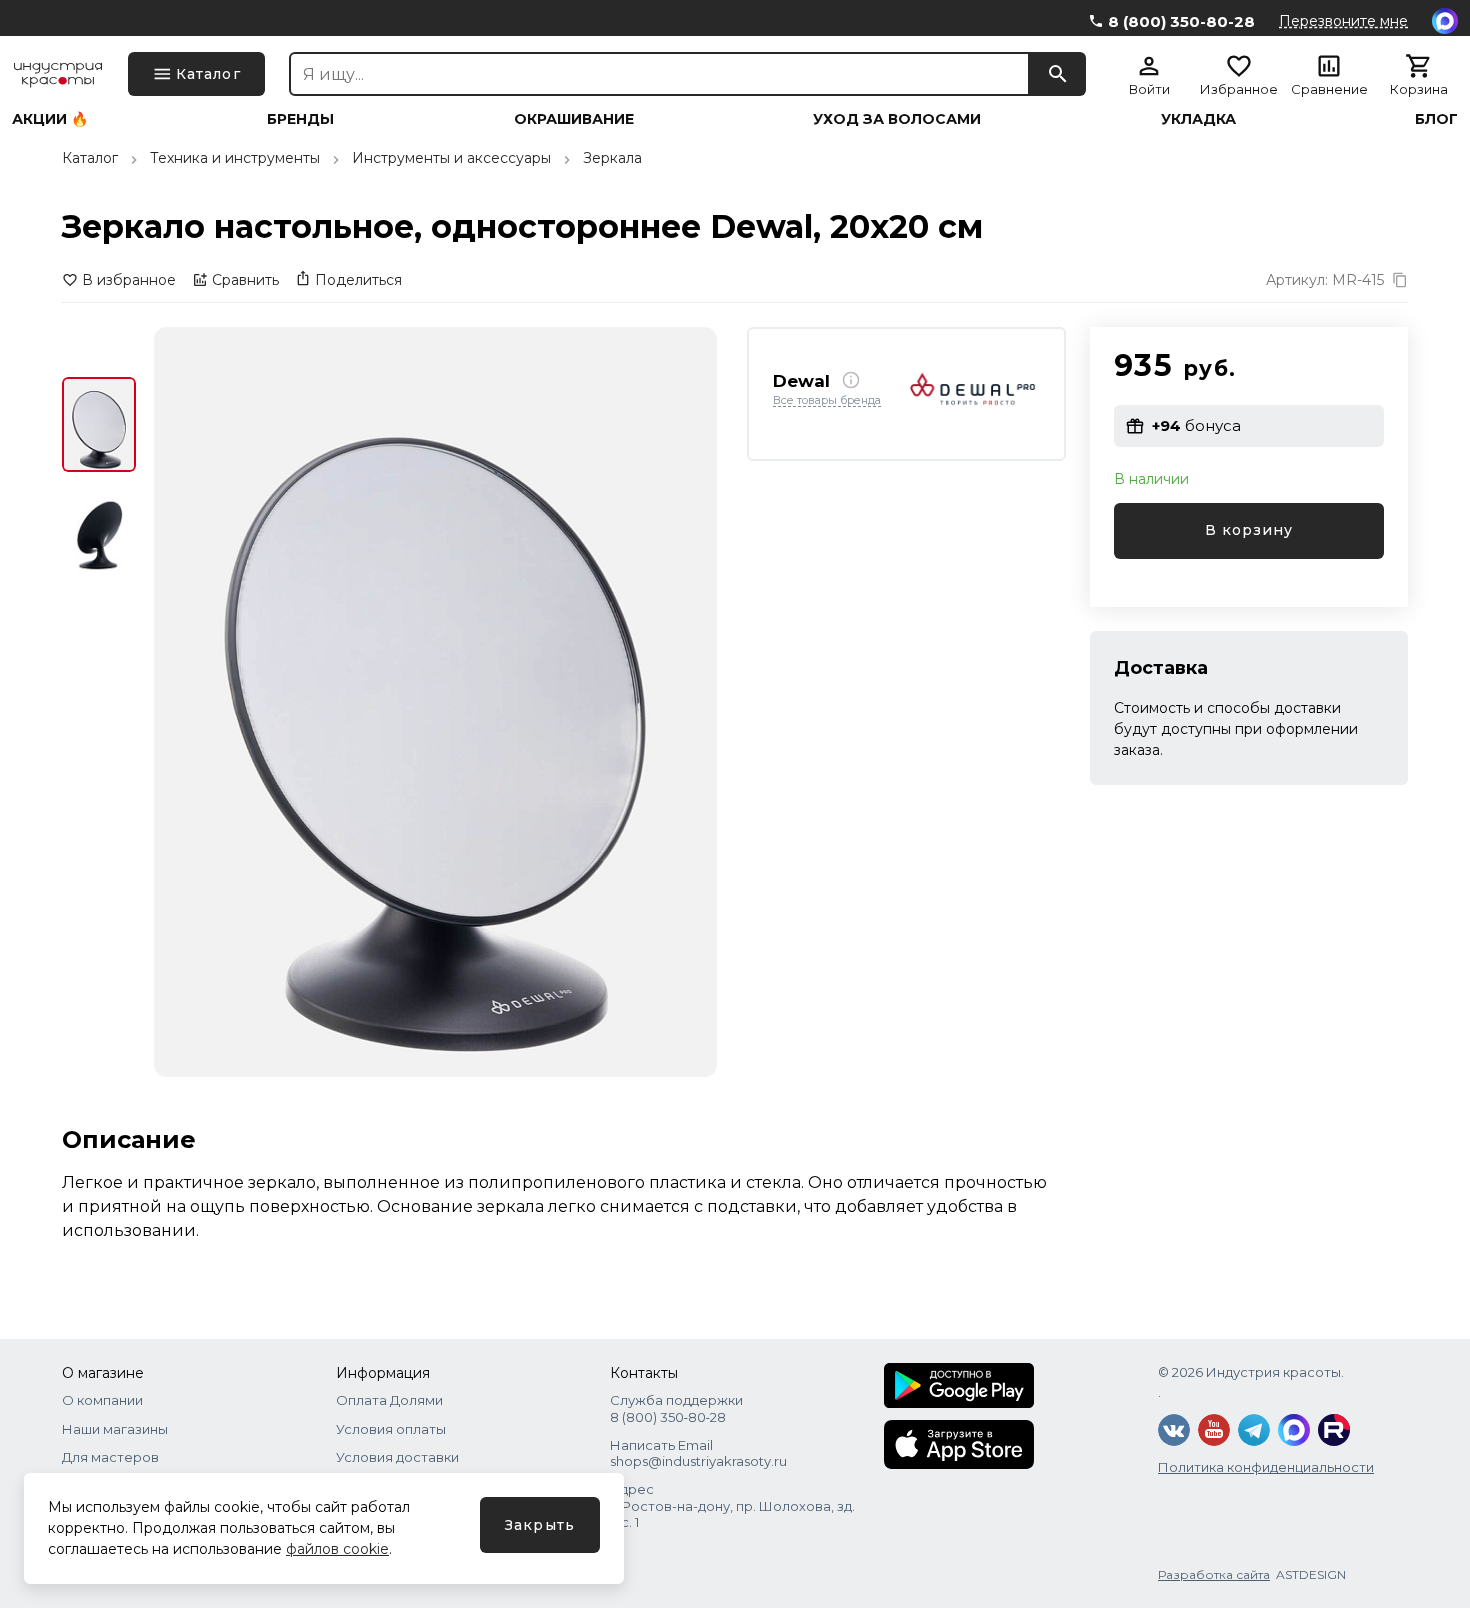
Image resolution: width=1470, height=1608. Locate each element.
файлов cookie (337, 1549)
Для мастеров (110, 1457)
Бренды (300, 119)
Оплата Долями (389, 1400)
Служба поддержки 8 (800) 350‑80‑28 (676, 1408)
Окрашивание (574, 119)
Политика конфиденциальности (1266, 1467)
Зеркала (612, 158)
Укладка (1198, 119)
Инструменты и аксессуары (451, 158)
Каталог (90, 158)
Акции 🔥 (50, 119)
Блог (1436, 119)
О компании (102, 1400)
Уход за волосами (897, 119)
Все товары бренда (827, 401)
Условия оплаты (391, 1429)
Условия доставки (397, 1457)
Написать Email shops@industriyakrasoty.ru (698, 1453)
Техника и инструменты (235, 158)
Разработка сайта (1214, 1574)
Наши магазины (115, 1429)
